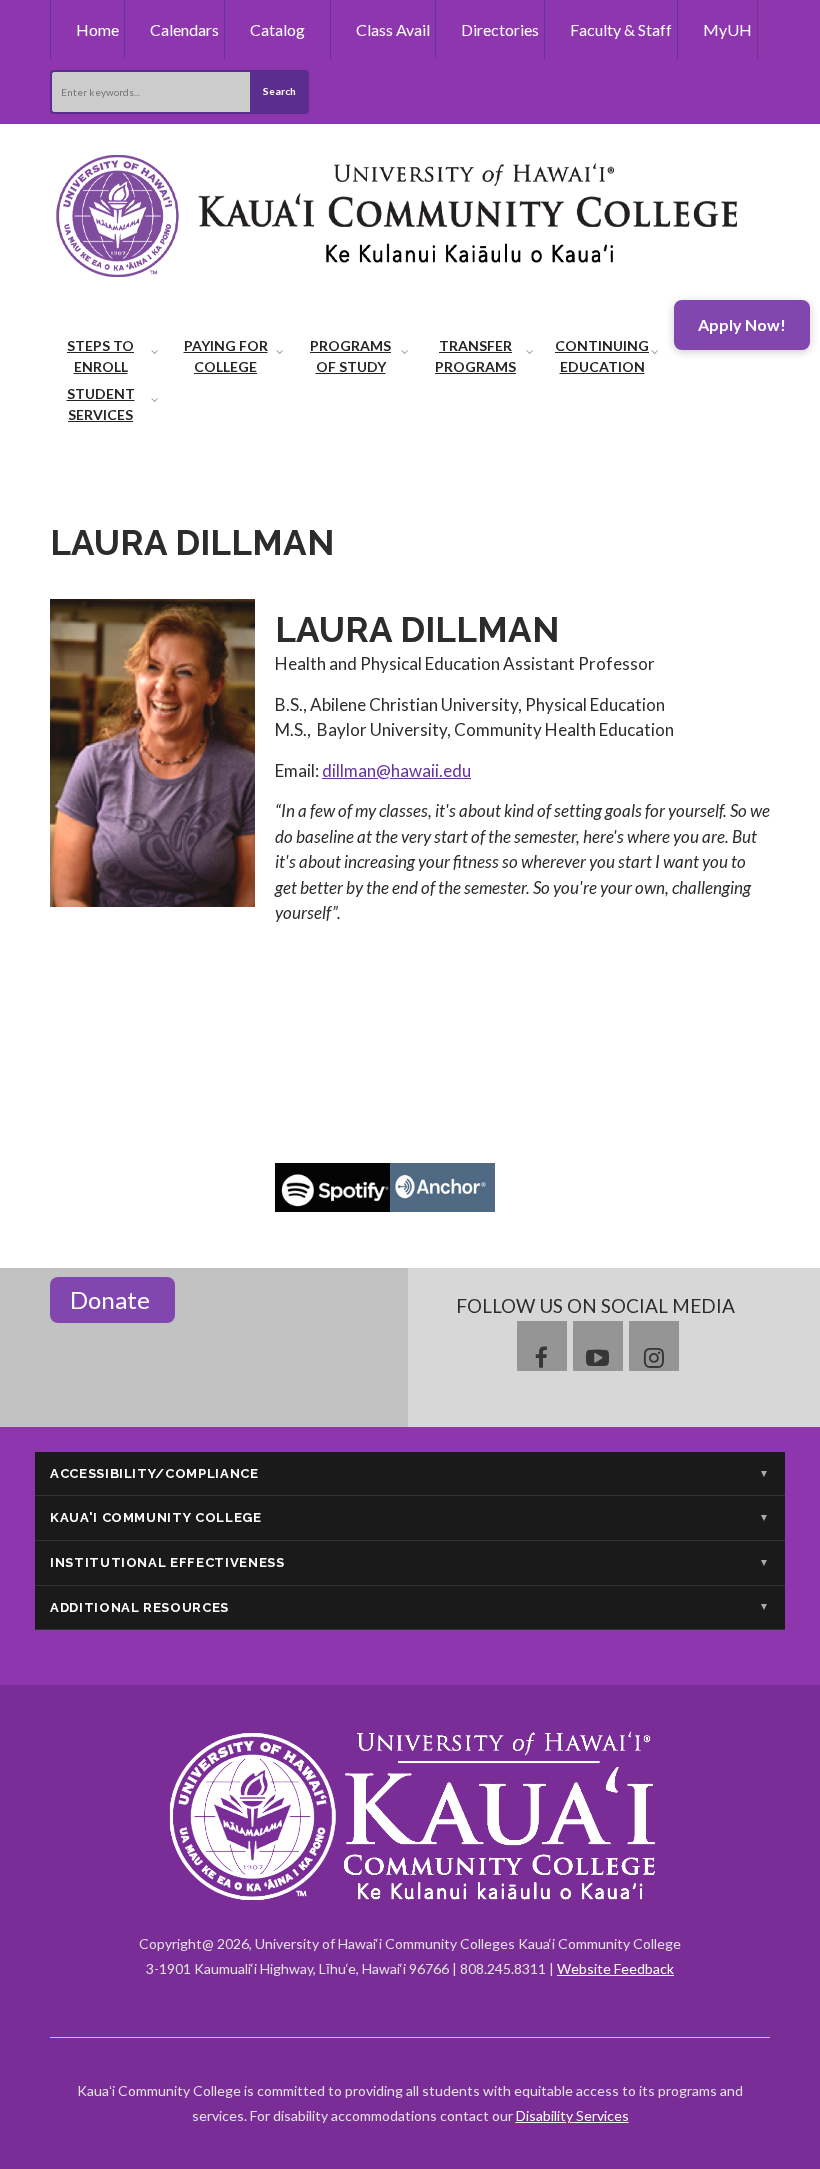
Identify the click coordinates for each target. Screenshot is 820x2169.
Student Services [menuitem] (101, 404)
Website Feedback (615, 1968)
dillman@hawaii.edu (396, 770)
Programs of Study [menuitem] (350, 356)
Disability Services (572, 2115)
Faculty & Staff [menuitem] (621, 29)
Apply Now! (742, 324)
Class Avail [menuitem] (393, 29)
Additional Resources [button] (139, 1607)
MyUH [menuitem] (727, 29)
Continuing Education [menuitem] (602, 356)
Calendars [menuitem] (184, 29)
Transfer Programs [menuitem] (475, 356)
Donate (112, 1299)
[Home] (400, 213)
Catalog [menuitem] (277, 29)
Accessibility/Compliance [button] (154, 1473)
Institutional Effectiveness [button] (167, 1562)
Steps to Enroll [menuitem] (100, 356)
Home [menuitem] (97, 29)
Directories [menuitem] (500, 29)
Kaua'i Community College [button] (156, 1517)
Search (279, 91)
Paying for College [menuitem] (226, 356)
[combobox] (150, 92)
